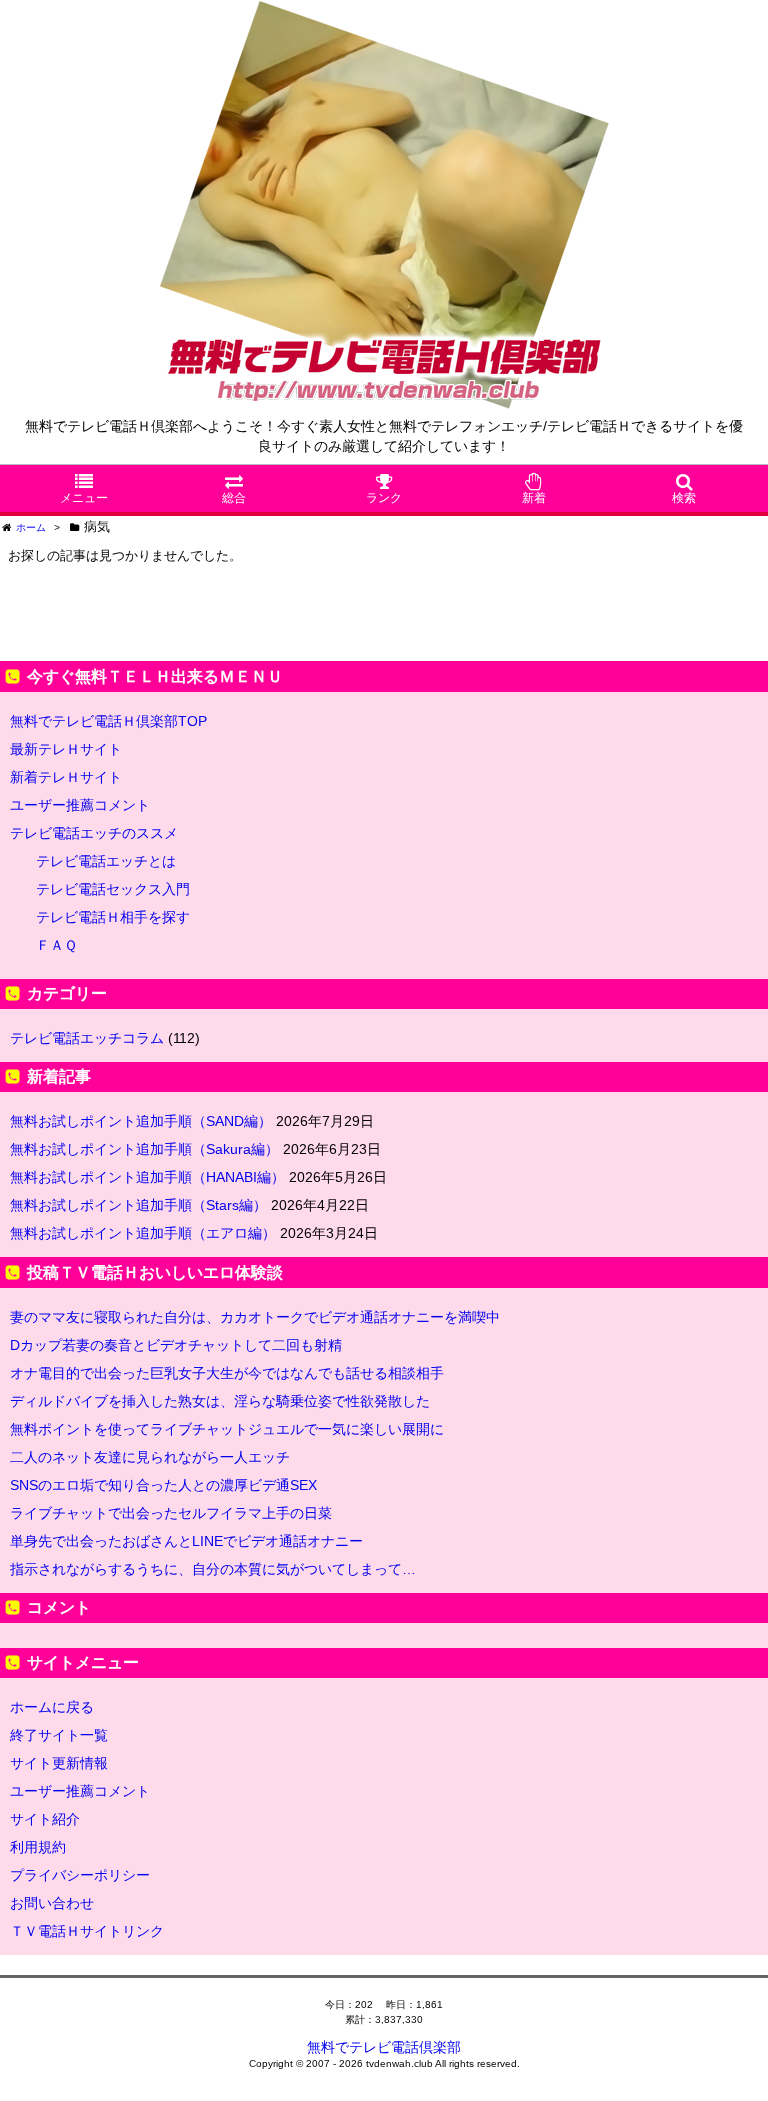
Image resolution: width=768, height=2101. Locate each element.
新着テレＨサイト (66, 777)
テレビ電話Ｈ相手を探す (113, 917)
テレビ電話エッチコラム (87, 1038)
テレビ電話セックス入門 (113, 889)
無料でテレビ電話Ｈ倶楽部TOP (108, 721)
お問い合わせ (52, 1903)
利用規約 (38, 1847)
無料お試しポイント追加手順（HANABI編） (147, 1177)
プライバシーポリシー (80, 1875)
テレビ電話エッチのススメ (94, 833)
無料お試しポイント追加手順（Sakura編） (144, 1149)
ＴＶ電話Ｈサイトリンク (87, 1931)
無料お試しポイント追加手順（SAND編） (141, 1121)
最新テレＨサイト (66, 749)
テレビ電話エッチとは (106, 861)
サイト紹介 (45, 1819)
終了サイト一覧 (59, 1735)
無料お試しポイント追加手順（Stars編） (138, 1205)
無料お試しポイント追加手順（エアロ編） (143, 1233)
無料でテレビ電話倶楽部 (384, 2047)
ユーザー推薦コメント (80, 805)
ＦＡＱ (56, 945)
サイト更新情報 (59, 1763)
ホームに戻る (52, 1707)
